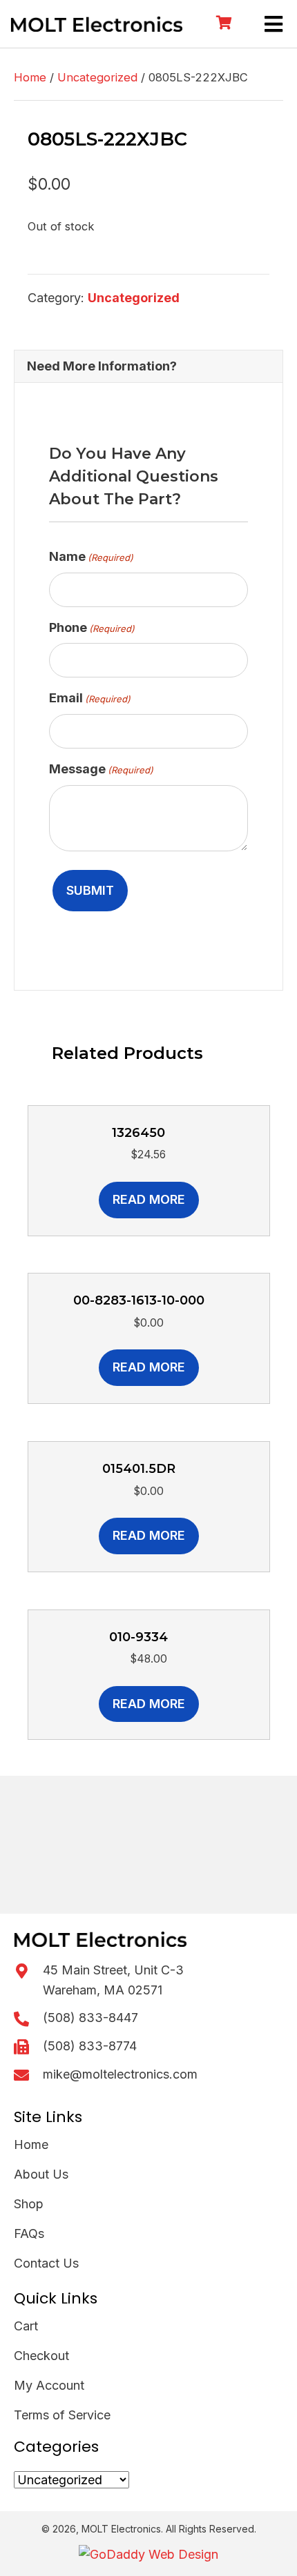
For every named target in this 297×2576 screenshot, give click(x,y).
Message (101, 769)
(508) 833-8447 (90, 2018)
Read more (149, 1199)
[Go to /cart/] (223, 24)
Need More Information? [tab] (102, 366)
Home (30, 77)
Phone (92, 627)
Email (90, 698)
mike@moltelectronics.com (120, 2074)
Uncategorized (97, 77)
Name (91, 556)
